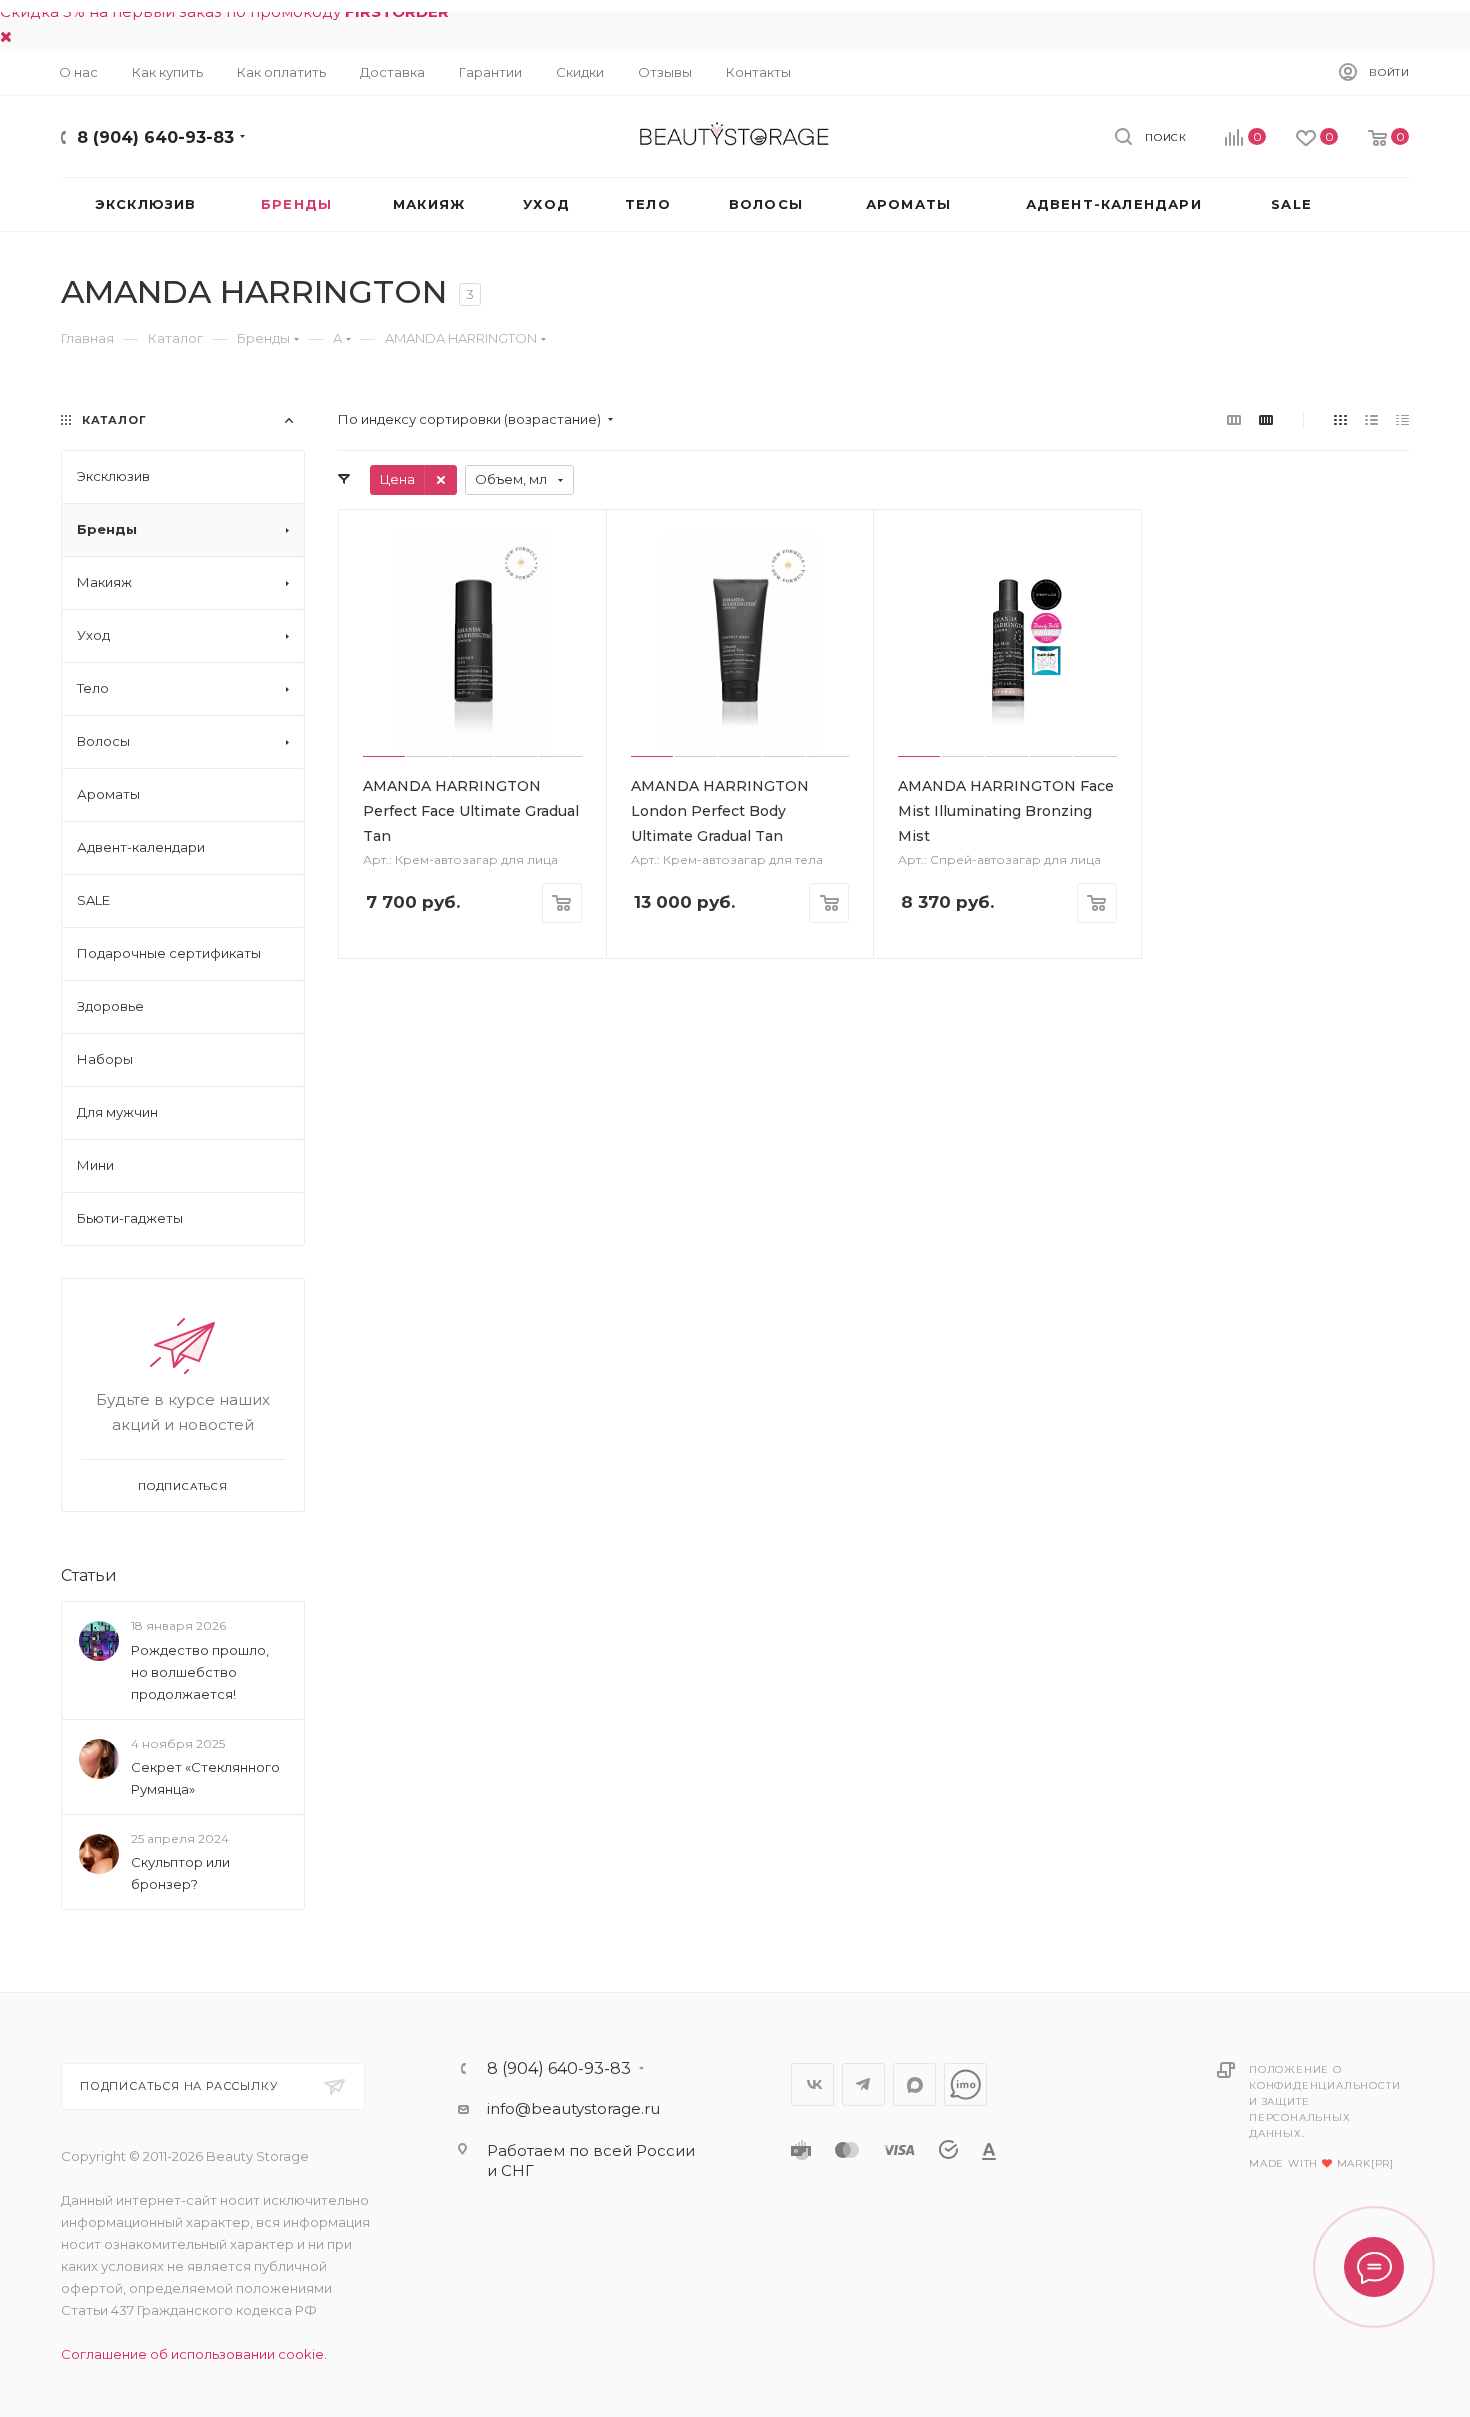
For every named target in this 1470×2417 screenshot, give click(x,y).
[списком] (1371, 419)
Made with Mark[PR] (1321, 2163)
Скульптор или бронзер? (180, 1873)
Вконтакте (812, 2084)
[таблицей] (1402, 419)
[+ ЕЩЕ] (1374, 204)
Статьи (89, 1575)
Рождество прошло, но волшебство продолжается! (200, 1672)
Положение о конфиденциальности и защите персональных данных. (1324, 2101)
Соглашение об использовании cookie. (194, 2354)
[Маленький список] (1234, 419)
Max (914, 2084)
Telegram (863, 2084)
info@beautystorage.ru (573, 2108)
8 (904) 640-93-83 (155, 137)
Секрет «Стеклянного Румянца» (205, 1778)
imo (965, 2084)
